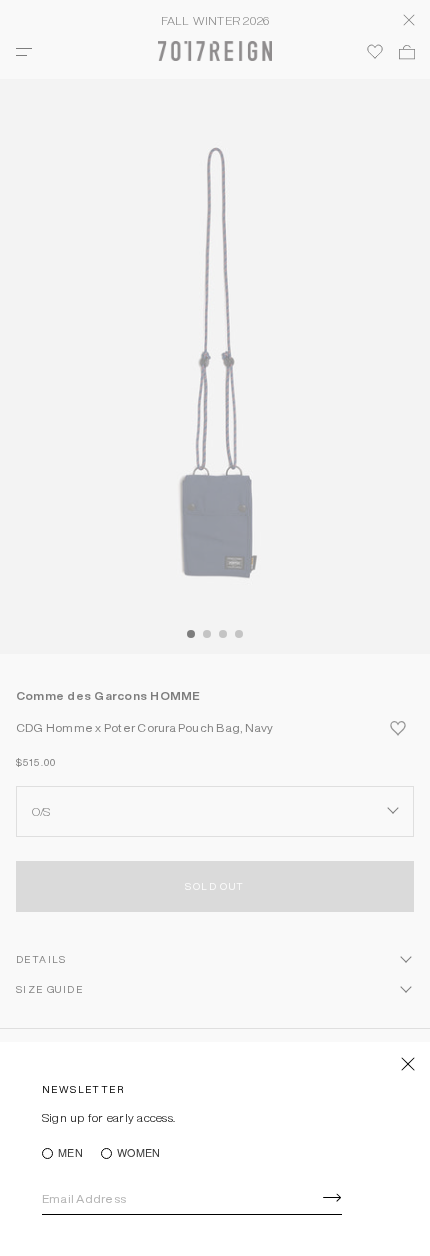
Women (138, 1153)
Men (70, 1153)
